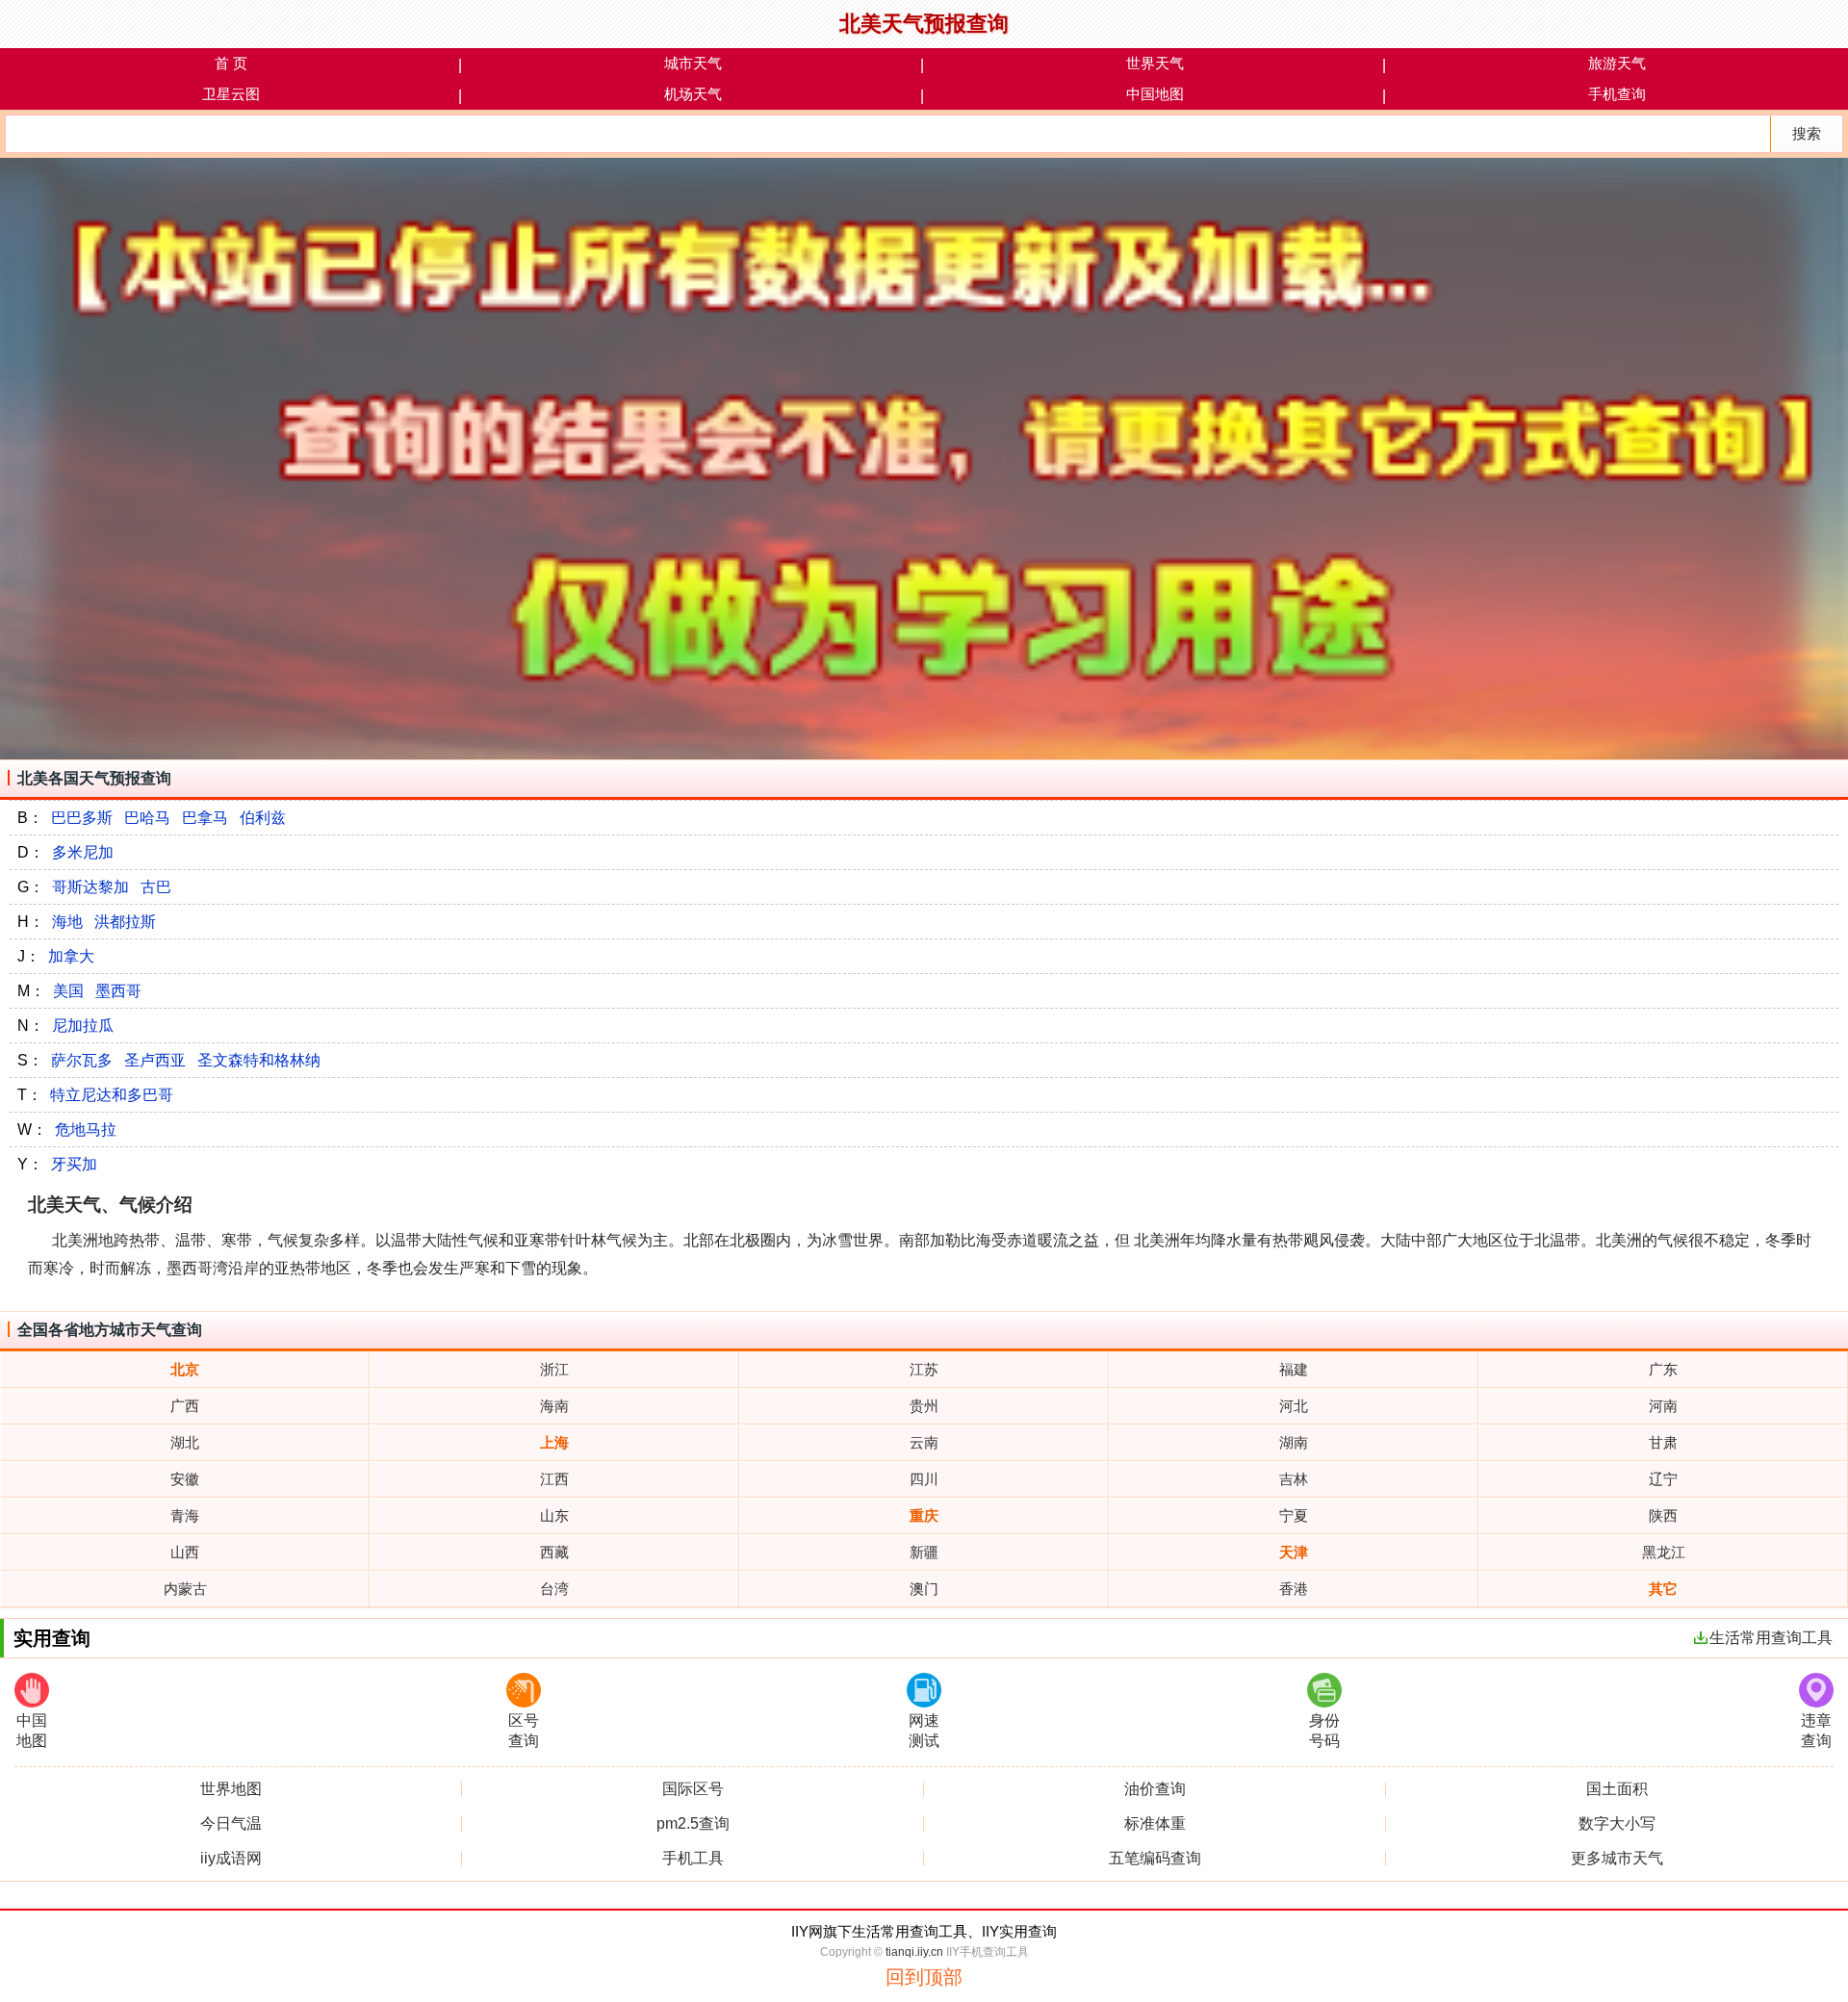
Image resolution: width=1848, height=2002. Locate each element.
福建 (1294, 1369)
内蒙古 (185, 1589)
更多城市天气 (1617, 1859)
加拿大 (71, 956)
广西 (185, 1406)
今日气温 (231, 1824)
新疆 (924, 1552)
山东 (554, 1515)
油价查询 (1155, 1789)
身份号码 (1324, 1731)
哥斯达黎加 (90, 887)
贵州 (924, 1406)
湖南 (1294, 1442)
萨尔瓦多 (82, 1060)
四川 (924, 1479)
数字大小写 (1617, 1824)
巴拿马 (205, 818)
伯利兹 (263, 818)
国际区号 (693, 1789)
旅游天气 (1617, 63)
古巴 (156, 887)
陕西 (1663, 1515)
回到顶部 (924, 1977)
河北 (1294, 1406)
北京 (185, 1369)
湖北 (185, 1442)
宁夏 (1294, 1515)
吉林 (1294, 1479)
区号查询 (524, 1731)
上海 (554, 1442)
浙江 (554, 1369)
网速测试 (924, 1731)
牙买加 (74, 1164)
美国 (68, 991)
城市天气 (693, 63)
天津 (1294, 1552)
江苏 (924, 1369)
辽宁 (1663, 1479)
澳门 (924, 1589)
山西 (185, 1552)
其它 (1663, 1589)
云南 (924, 1442)
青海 (185, 1515)
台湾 (554, 1589)
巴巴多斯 (82, 818)
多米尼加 (83, 852)
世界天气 (1155, 63)
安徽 (185, 1479)
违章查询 (1816, 1731)
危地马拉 (86, 1129)
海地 (67, 922)
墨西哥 (118, 991)
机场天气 (693, 94)
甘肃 (1663, 1442)
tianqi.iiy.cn (914, 1952)
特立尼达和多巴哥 (112, 1095)
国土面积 (1617, 1789)
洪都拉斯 (125, 922)
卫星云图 (231, 94)
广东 (1663, 1369)
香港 (1294, 1589)
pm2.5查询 (693, 1824)
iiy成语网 (231, 1859)
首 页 (231, 63)
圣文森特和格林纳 (259, 1060)
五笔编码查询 (1155, 1859)
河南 (1663, 1406)
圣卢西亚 (155, 1060)
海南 (554, 1406)
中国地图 (1155, 94)
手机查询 (1617, 94)
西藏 (554, 1552)
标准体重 (1155, 1824)
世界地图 (231, 1789)
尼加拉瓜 (83, 1026)
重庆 (924, 1515)
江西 (554, 1479)
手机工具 (693, 1859)
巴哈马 (147, 818)
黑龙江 (1664, 1552)
